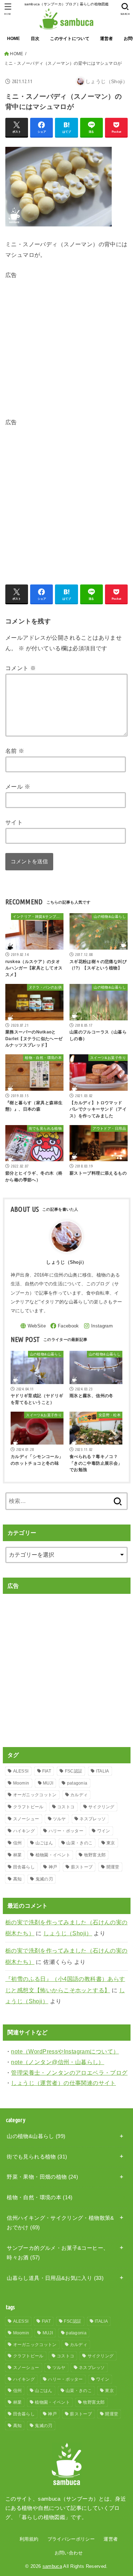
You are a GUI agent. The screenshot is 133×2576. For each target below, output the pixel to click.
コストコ (66, 1807)
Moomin (21, 1783)
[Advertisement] (66, 347)
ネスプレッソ (93, 1819)
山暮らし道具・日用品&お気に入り (55, 2278)
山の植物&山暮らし (36, 2136)
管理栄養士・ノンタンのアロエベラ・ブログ (69, 2073)
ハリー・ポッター (66, 1831)
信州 (18, 1843)
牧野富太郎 (95, 1855)
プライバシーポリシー (71, 2539)
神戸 (53, 1867)
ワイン (104, 1831)
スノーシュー (26, 1819)
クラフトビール (28, 1807)
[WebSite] (33, 1326)
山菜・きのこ (79, 1843)
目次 (35, 39)
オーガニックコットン (35, 1795)
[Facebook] (65, 1326)
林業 (18, 1855)
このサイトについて (70, 39)
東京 (111, 1843)
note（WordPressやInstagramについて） (65, 2051)
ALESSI (21, 1771)
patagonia (77, 1783)
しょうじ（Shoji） (68, 1933)
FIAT (47, 1771)
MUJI (48, 1783)
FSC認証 (74, 1771)
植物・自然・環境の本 (40, 2197)
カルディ (79, 1795)
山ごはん (44, 1843)
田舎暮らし (24, 1867)
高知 (18, 1879)
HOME (14, 39)
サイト (14, 822)
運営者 (107, 39)
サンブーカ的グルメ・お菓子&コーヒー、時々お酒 (58, 2253)
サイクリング (101, 1807)
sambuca (52, 2566)
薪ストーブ (82, 1867)
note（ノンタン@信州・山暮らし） (57, 2062)
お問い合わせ (69, 2553)
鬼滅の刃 (44, 1879)
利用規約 (29, 2539)
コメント (21, 668)
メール (18, 786)
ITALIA (103, 1771)
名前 (15, 751)
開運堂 (113, 1867)
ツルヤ (59, 1819)
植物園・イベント (53, 1855)
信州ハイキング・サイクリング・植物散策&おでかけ (60, 2223)
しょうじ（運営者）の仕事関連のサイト (63, 2083)
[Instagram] (98, 1326)
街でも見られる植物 (37, 2157)
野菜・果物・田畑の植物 (42, 2177)
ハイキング (24, 1831)
